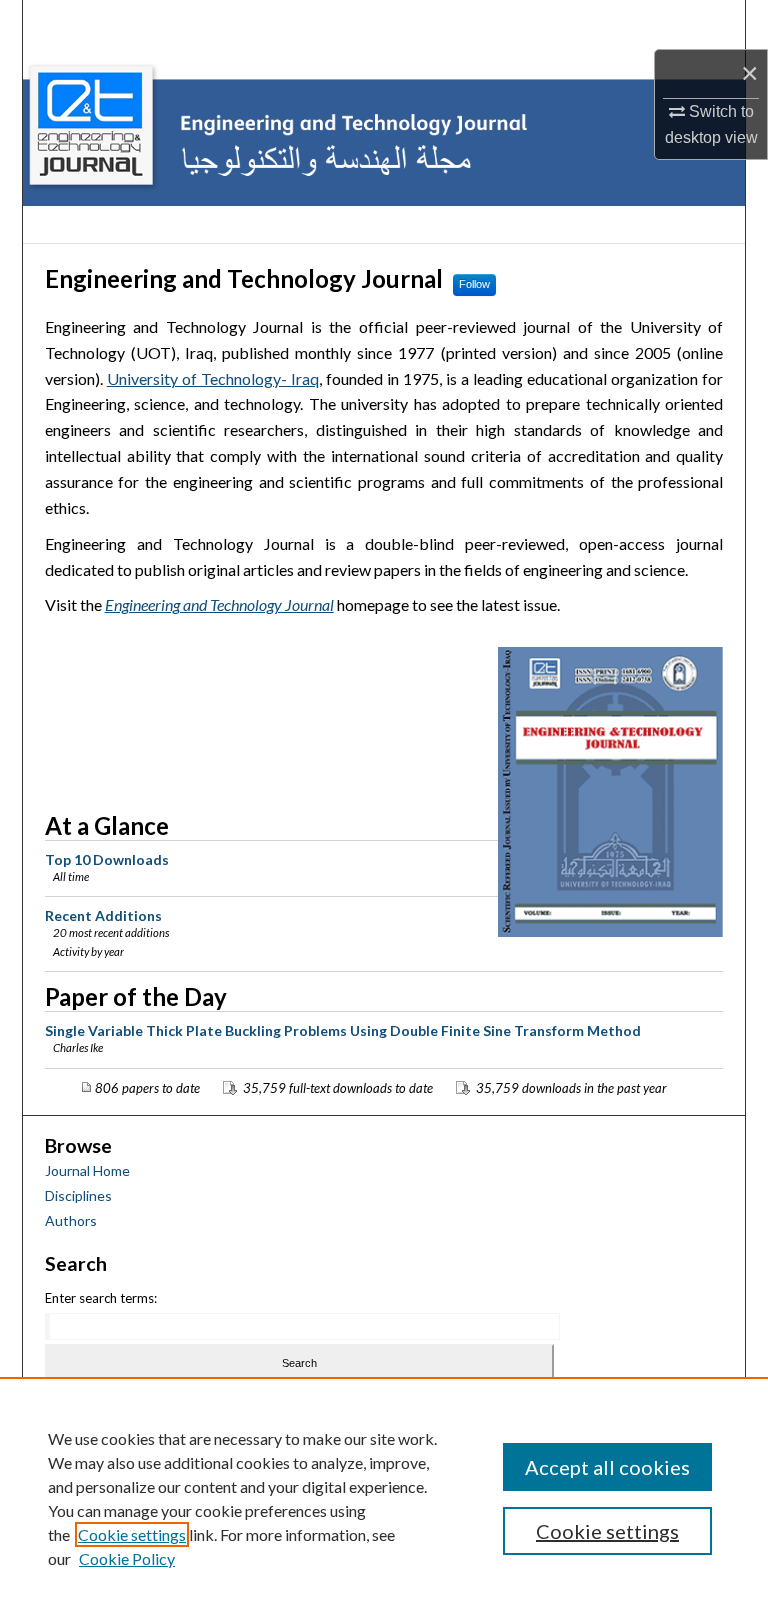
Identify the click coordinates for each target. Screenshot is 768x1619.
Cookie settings (132, 1534)
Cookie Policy (127, 1558)
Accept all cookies (607, 1467)
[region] (384, 1498)
